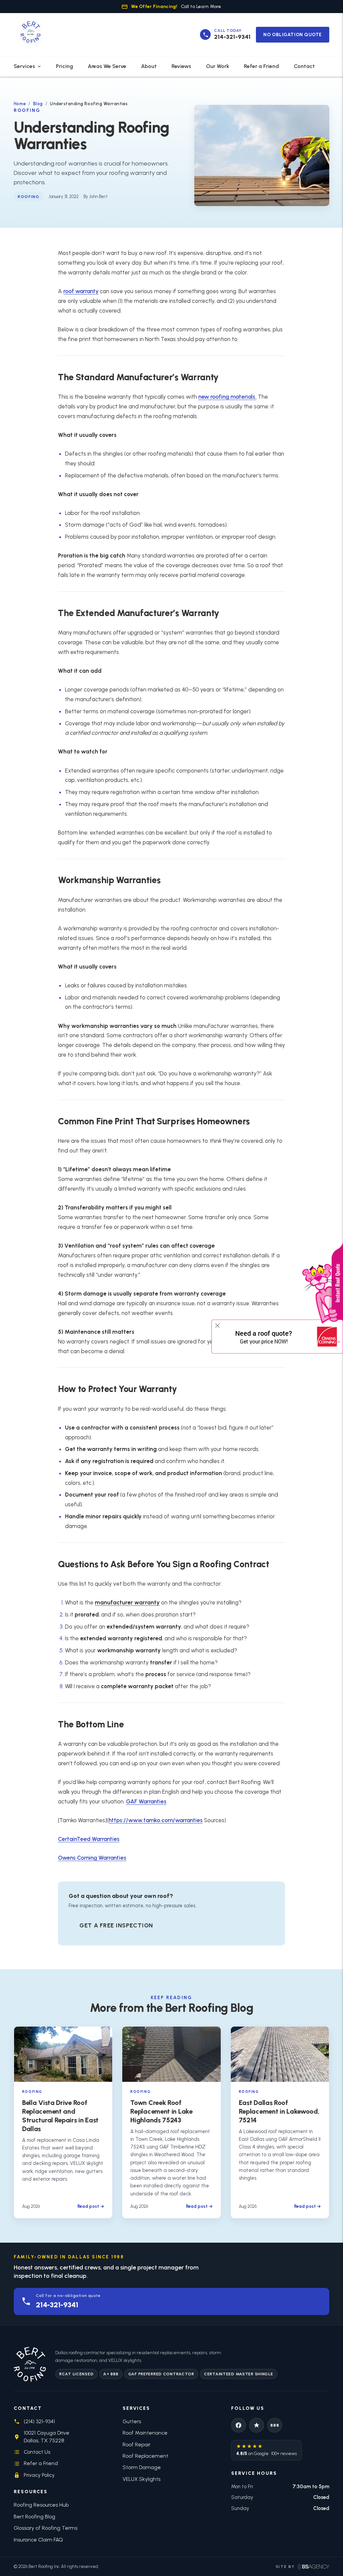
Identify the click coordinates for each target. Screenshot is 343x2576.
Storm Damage (142, 2467)
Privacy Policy (39, 2475)
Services (24, 66)
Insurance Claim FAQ (38, 2540)
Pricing (64, 66)
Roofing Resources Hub (41, 2505)
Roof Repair (136, 2445)
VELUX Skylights (142, 2479)
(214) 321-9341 (39, 2421)
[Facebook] (238, 2425)
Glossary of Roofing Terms (46, 2528)
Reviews (181, 66)
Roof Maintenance (145, 2433)
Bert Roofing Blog (35, 2517)
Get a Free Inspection (116, 1925)
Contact (304, 66)
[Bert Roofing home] (30, 35)
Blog (38, 104)
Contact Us (37, 2452)
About (149, 66)
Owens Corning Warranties (92, 1858)
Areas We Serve (107, 66)
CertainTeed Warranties (89, 1839)
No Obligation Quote (293, 35)
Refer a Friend (261, 66)
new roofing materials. (227, 397)
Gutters (132, 2421)
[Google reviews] (257, 2425)
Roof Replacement (145, 2456)
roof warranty (81, 291)
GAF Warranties (146, 1801)
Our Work (218, 66)
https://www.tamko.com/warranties (156, 1820)
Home (20, 104)
